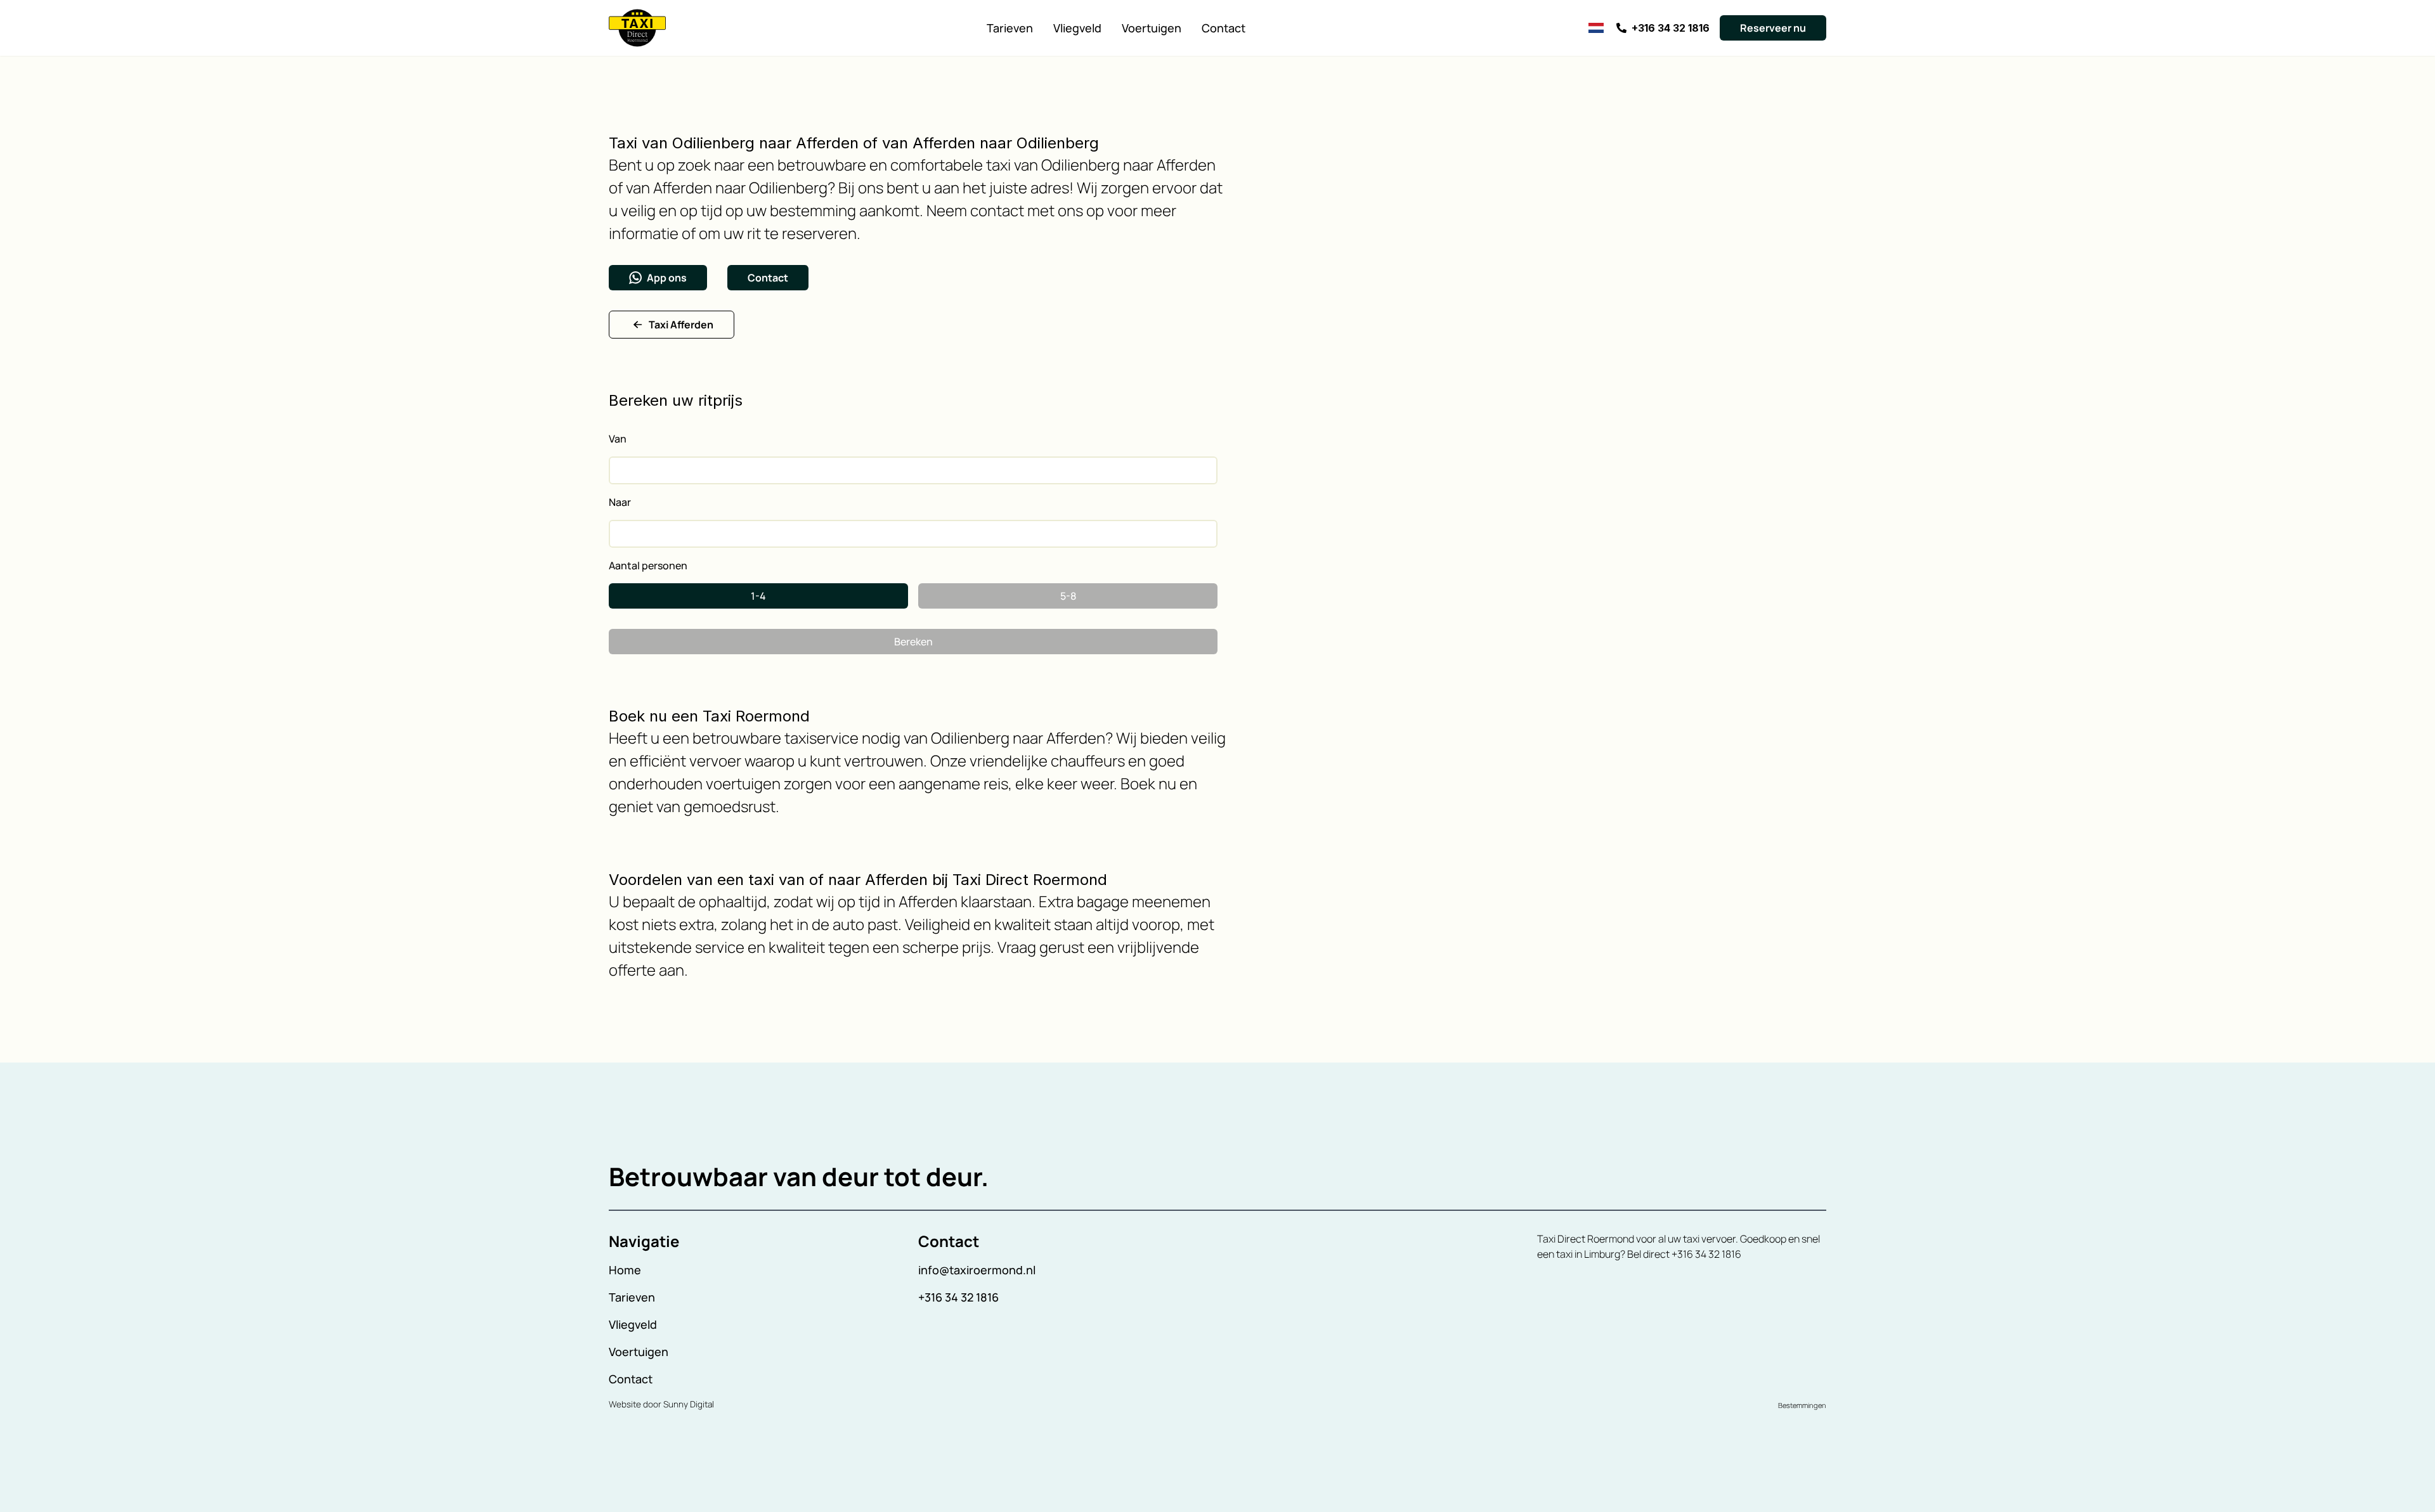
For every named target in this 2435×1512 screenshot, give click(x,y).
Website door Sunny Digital (661, 1404)
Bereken (913, 642)
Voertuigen (1152, 28)
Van (618, 439)
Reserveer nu (1773, 28)
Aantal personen (648, 565)
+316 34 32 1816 (958, 1297)
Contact (1224, 28)
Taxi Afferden (681, 325)
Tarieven (1010, 28)
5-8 (1068, 596)
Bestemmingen (1802, 1405)
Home (625, 1270)
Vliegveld (1077, 28)
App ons (667, 278)
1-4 (758, 596)
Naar (620, 502)
